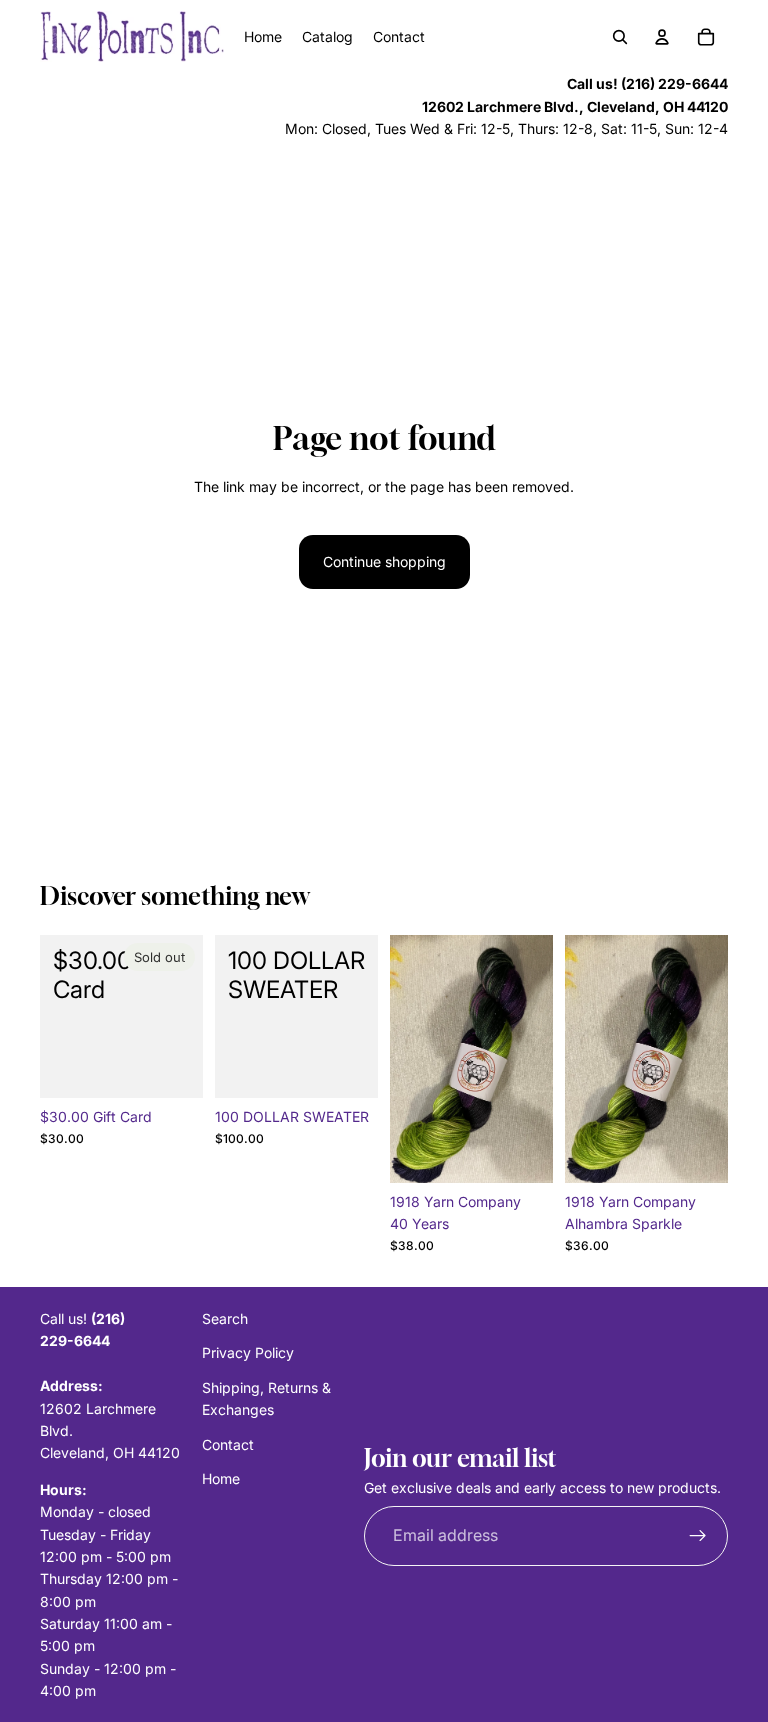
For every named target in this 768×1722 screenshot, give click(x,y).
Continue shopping (384, 561)
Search (225, 1318)
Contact (228, 1444)
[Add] (347, 1067)
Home (221, 1478)
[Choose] (522, 1152)
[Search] (620, 37)
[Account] (662, 37)
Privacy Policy (248, 1353)
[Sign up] (698, 1536)
